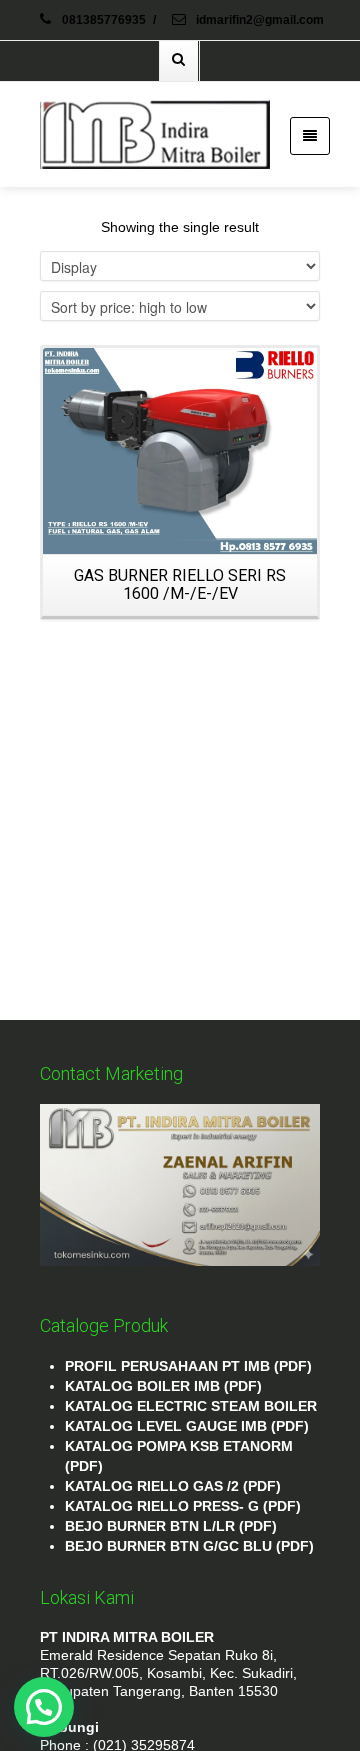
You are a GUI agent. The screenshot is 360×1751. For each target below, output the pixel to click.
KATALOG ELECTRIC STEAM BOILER (191, 1406)
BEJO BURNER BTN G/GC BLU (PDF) (189, 1546)
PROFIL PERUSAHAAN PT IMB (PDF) (188, 1366)
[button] (44, 1707)
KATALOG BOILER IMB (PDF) (163, 1386)
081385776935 (104, 20)
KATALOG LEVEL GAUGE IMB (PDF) (187, 1426)
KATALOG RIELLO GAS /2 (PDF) (173, 1486)
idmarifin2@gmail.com (258, 20)
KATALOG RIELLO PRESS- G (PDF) (183, 1506)
